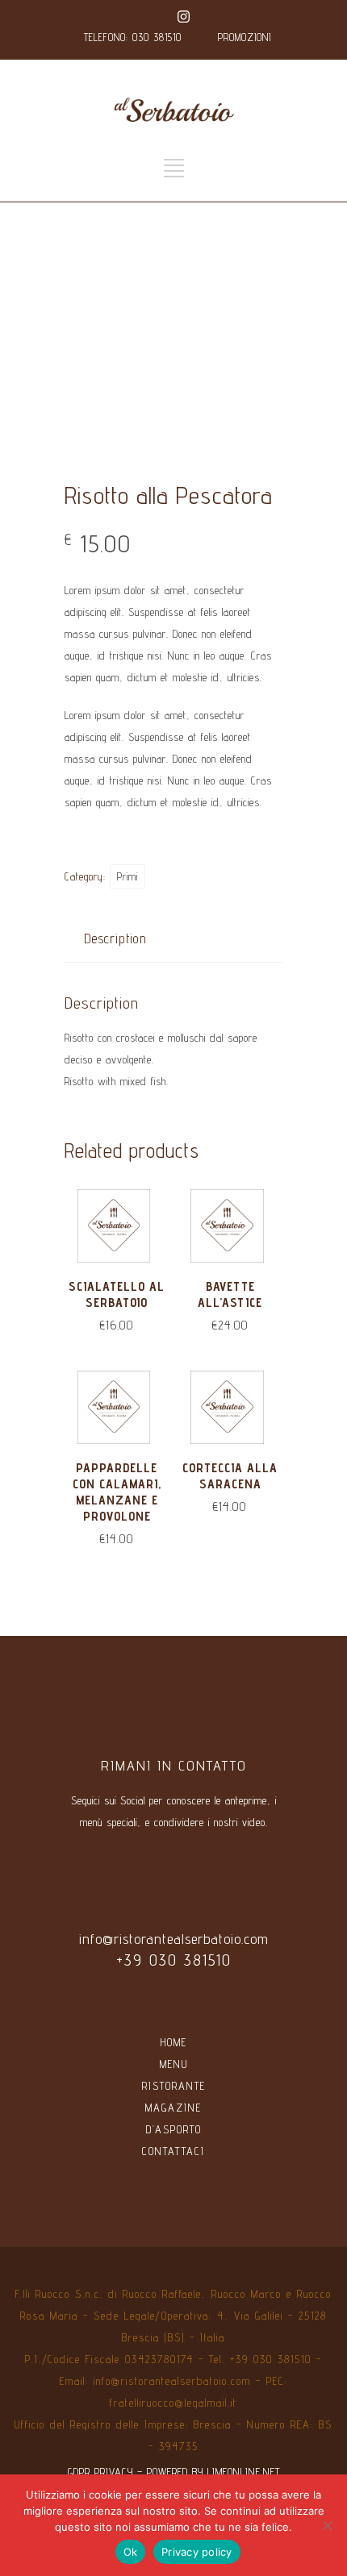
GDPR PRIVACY (100, 2472)
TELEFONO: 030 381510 (133, 37)
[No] (327, 2525)
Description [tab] (115, 938)
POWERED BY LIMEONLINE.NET (213, 2472)
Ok (131, 2552)
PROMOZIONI (245, 37)
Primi (128, 876)
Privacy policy (197, 2552)
